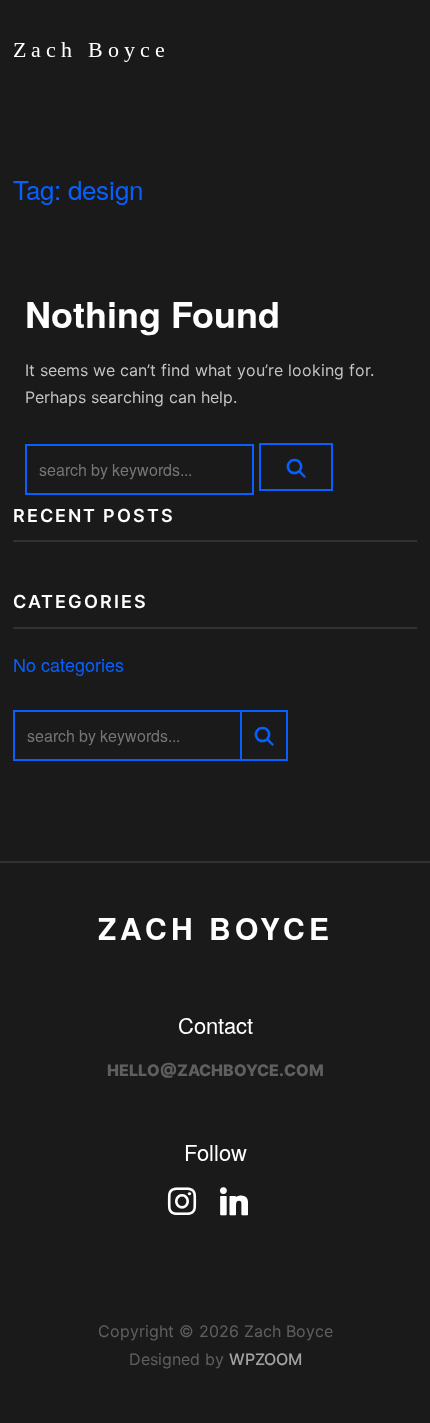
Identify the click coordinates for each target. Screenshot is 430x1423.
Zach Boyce (91, 49)
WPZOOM (265, 1359)
